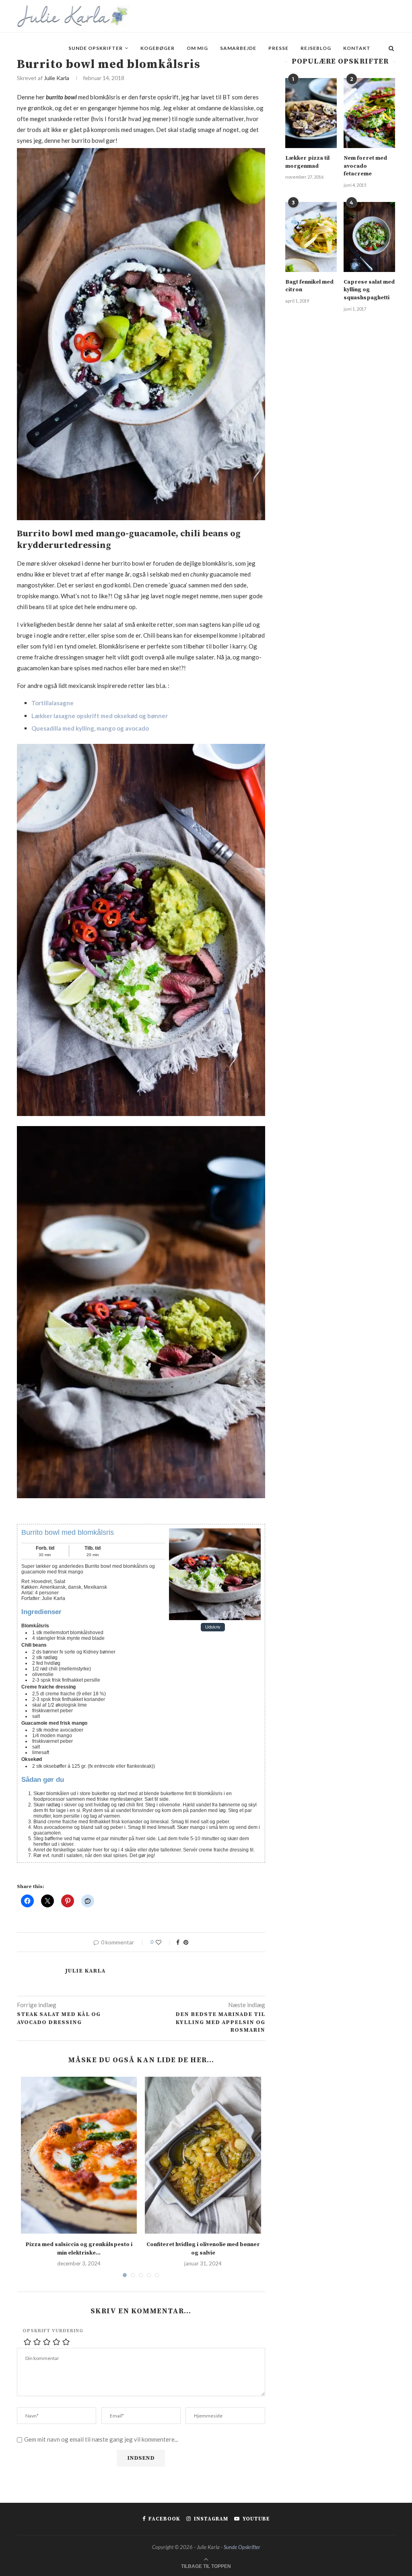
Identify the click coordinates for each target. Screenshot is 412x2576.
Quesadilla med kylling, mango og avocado (90, 728)
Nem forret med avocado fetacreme (365, 166)
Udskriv (213, 1627)
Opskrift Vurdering (53, 2331)
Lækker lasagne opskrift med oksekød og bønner (100, 716)
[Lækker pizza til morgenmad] (311, 113)
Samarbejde (238, 48)
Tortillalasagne (53, 703)
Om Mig (197, 48)
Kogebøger (158, 48)
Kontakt (357, 48)
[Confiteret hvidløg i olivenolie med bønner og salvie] (203, 2155)
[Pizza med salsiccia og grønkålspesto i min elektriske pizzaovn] (79, 2155)
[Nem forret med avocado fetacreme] (369, 113)
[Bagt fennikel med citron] (311, 237)
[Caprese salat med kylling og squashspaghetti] (369, 237)
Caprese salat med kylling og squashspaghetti (369, 290)
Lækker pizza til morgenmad (307, 162)
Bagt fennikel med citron (309, 286)
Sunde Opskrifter (96, 48)
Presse (278, 48)
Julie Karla (57, 78)
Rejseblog (316, 48)
